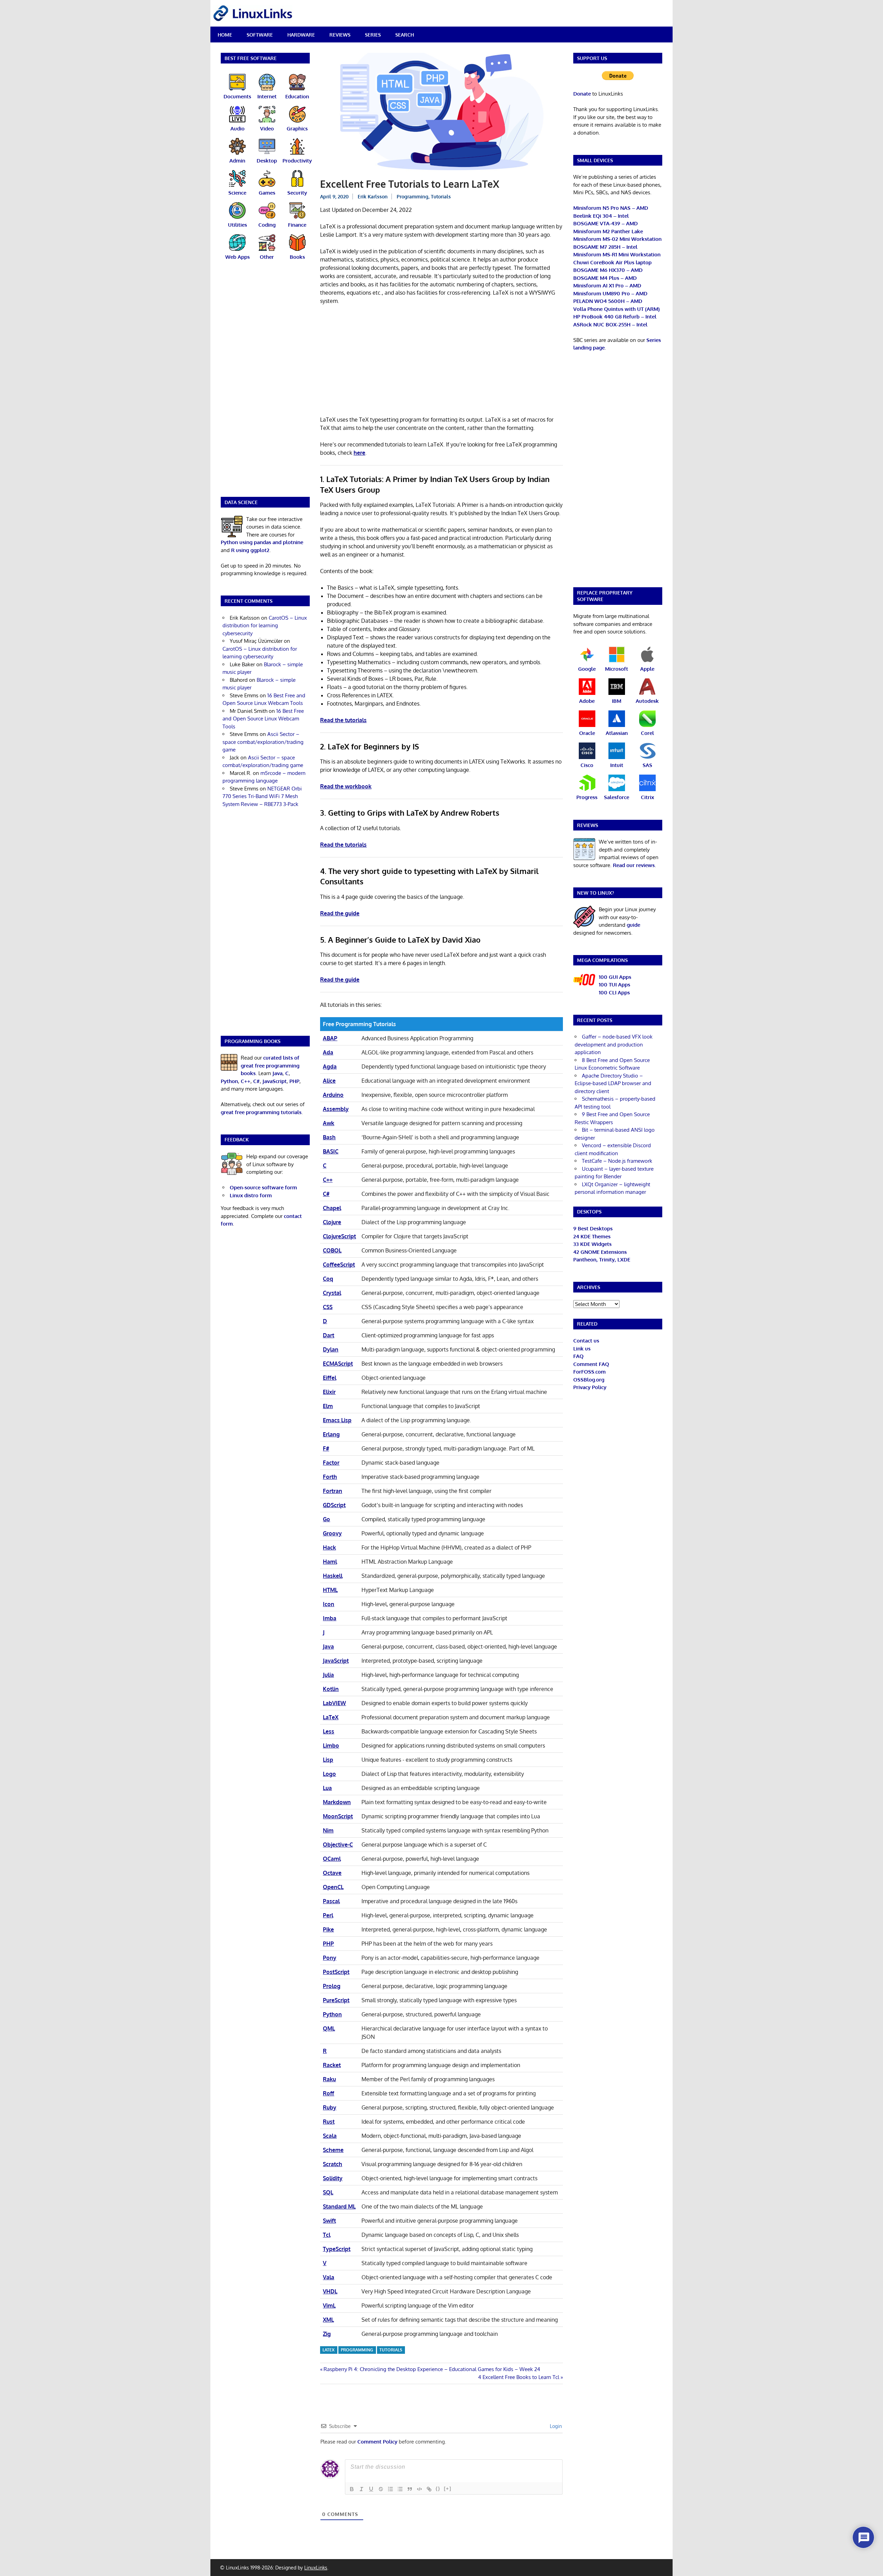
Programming (413, 196)
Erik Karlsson (373, 196)
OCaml (332, 1859)
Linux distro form (251, 1195)
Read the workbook (346, 786)
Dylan (331, 1349)
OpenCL (333, 1887)
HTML (330, 1590)
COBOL (332, 1250)
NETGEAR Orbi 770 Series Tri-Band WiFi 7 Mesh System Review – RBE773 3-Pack (262, 796)
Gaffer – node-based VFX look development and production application (614, 1044)
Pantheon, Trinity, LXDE (602, 1260)
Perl (328, 1915)
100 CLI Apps (614, 992)
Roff (329, 2093)
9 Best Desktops (593, 1228)
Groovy (332, 1533)
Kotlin (331, 1689)
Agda (330, 1066)
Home (225, 35)
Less (329, 1731)
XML (328, 2320)
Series (373, 35)
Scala (330, 2136)
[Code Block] (419, 2489)
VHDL (330, 2291)
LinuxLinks (316, 2568)
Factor (331, 1463)
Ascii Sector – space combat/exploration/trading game (263, 742)
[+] (448, 2489)
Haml (330, 1562)
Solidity (333, 2178)
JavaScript (336, 1661)
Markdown (337, 1802)
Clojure (332, 1222)
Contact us (586, 1341)
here (359, 453)
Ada (328, 1052)
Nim (328, 1830)
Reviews (340, 35)
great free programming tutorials (261, 1112)
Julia (328, 1675)
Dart (329, 1335)
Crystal (332, 1293)
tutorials (391, 2350)
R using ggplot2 (250, 550)
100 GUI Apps (615, 977)
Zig (327, 2334)
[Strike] (381, 2489)
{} (438, 2489)
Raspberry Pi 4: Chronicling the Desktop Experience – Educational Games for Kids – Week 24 (432, 2369)
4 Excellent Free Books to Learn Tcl (519, 2377)
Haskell (333, 1576)
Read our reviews (634, 865)
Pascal (331, 1901)
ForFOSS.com (589, 1372)
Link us (582, 1349)
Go (326, 1519)
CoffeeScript (339, 1265)
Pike (328, 1929)
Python (332, 2014)
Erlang (331, 1434)
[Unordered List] (400, 2489)
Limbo (331, 1746)
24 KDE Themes (592, 1236)
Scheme (333, 2150)
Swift (329, 2221)
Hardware (301, 35)
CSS (328, 1307)
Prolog (332, 1986)
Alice (329, 1081)
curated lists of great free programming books (270, 1065)
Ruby (330, 2107)
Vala (329, 2277)
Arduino (333, 1095)
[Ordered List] (390, 2489)
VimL (329, 2305)
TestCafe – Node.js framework (617, 1161)
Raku (329, 2079)
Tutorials (441, 196)
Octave (332, 1873)
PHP (328, 1944)
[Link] (429, 2489)
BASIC (331, 1151)
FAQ (578, 1356)
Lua (327, 1788)
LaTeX (331, 1717)
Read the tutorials (343, 720)
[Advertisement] (441, 362)
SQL (328, 2192)
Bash (329, 1137)
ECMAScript (338, 1364)
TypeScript (337, 2249)
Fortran (333, 1491)
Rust (329, 2122)
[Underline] (371, 2489)
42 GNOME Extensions (600, 1252)
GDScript (334, 1505)
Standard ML (339, 2206)
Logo (329, 1774)
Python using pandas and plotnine (262, 542)
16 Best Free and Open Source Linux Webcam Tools (263, 719)
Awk (329, 1123)
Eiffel (330, 1378)
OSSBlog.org (589, 1380)
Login (555, 2426)
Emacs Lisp (337, 1420)
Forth (330, 1477)
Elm (328, 1406)
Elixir (329, 1392)
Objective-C (338, 1845)
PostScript (336, 1972)
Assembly (336, 1109)
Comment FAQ (591, 1364)
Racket (332, 2065)
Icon (329, 1604)
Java (328, 1646)
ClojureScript (339, 1236)
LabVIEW (334, 1703)
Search (405, 35)
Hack (329, 1547)
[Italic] (361, 2489)
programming (357, 2350)
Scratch (333, 2164)
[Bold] (352, 2489)
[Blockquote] (410, 2489)
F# (326, 1448)
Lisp (328, 1760)
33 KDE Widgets (592, 1244)
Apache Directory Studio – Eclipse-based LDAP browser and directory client (613, 1083)
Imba (330, 1618)
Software (260, 35)
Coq (328, 1279)
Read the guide (340, 913)
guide (633, 925)
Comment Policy (377, 2442)
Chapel (332, 1208)
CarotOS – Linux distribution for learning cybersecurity (265, 626)
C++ (328, 1180)
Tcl (327, 2235)
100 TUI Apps (614, 985)
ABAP (330, 1038)
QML (329, 2028)
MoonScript (338, 1816)
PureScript (336, 2000)
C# (326, 1194)
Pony (330, 1958)
